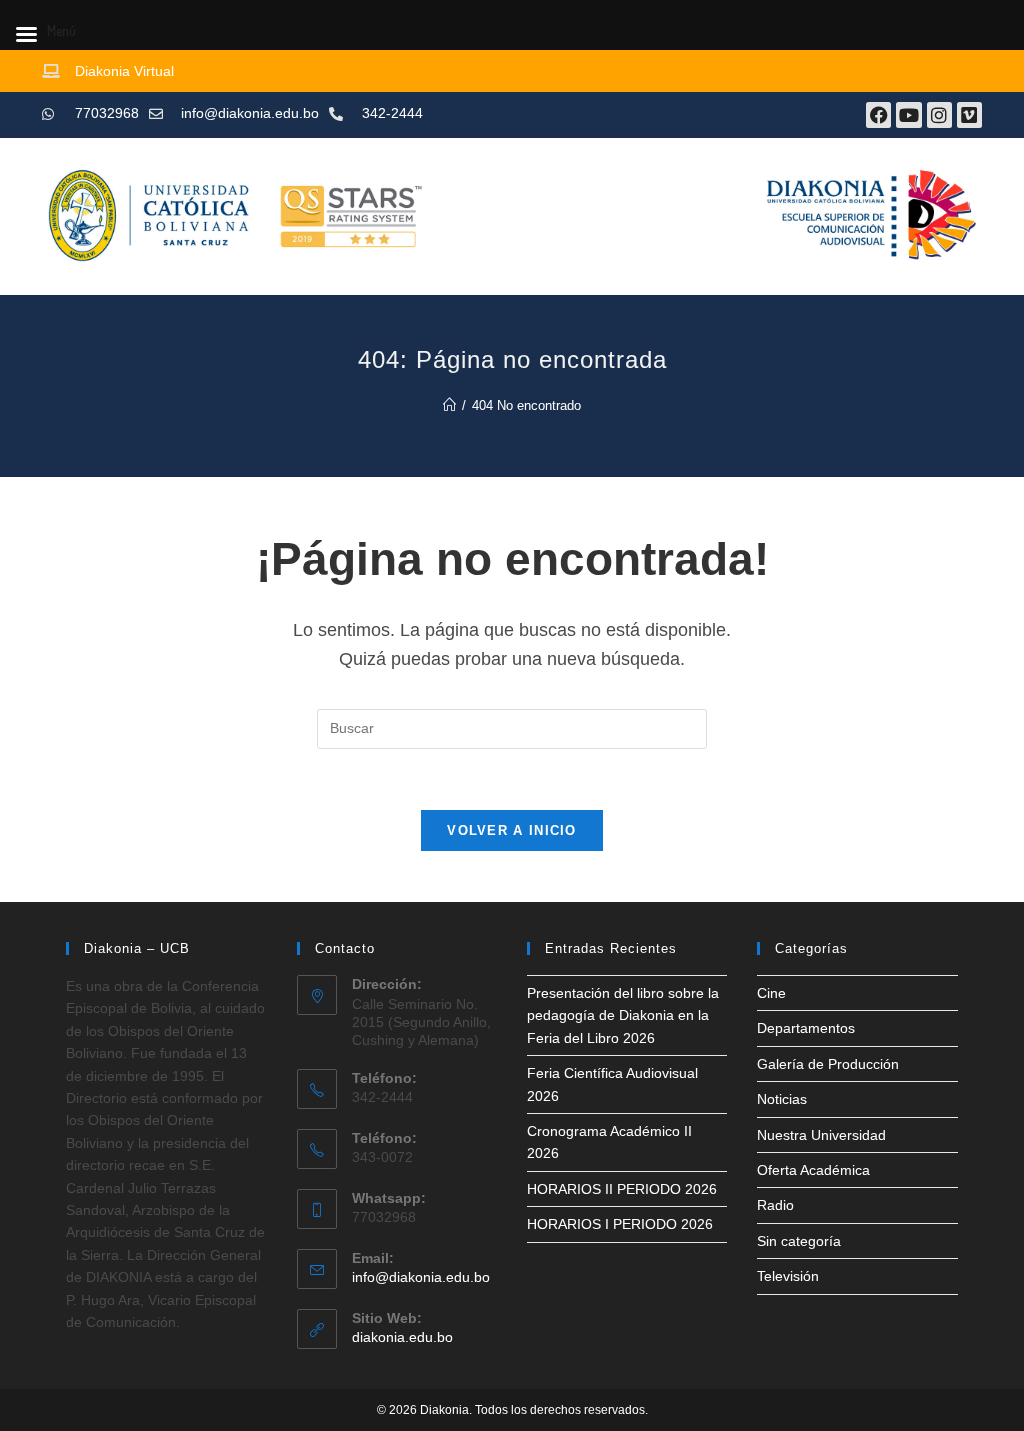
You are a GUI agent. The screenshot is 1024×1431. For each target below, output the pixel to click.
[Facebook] (878, 114)
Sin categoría (799, 1241)
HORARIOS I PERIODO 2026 (620, 1224)
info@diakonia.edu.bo (421, 1277)
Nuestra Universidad (821, 1135)
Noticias (782, 1099)
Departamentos (806, 1028)
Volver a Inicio (512, 830)
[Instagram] (939, 114)
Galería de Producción (828, 1064)
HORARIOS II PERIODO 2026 (622, 1189)
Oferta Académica (813, 1170)
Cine (771, 993)
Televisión (788, 1276)
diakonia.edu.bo (402, 1337)
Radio (775, 1205)
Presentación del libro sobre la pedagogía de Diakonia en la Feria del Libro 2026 (623, 1015)
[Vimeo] (969, 114)
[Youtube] (908, 114)
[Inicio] (449, 405)
